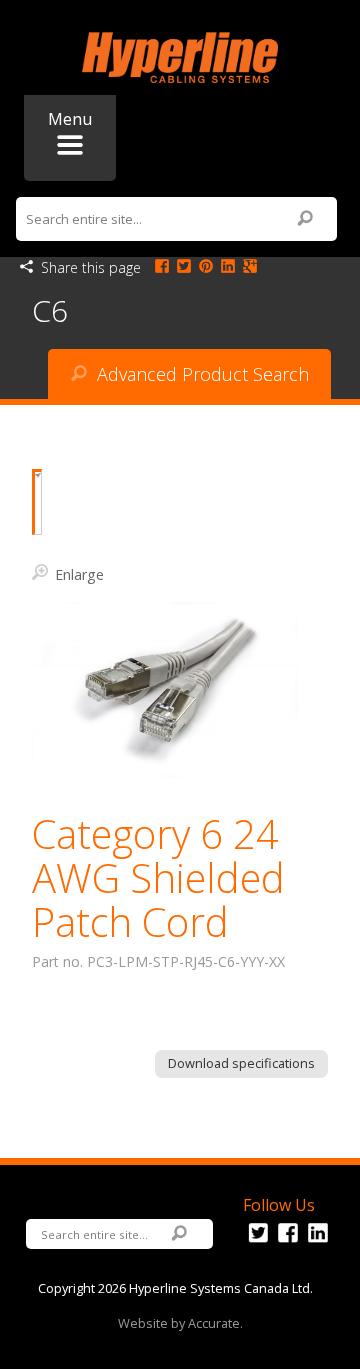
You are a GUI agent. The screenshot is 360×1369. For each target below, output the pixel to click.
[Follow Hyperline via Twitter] (258, 1243)
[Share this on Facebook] (162, 267)
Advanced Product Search (200, 374)
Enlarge (79, 573)
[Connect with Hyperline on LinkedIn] (318, 1243)
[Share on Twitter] (184, 267)
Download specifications (241, 1063)
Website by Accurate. (180, 1323)
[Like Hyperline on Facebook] (288, 1243)
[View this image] (37, 502)
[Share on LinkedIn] (228, 267)
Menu (70, 119)
